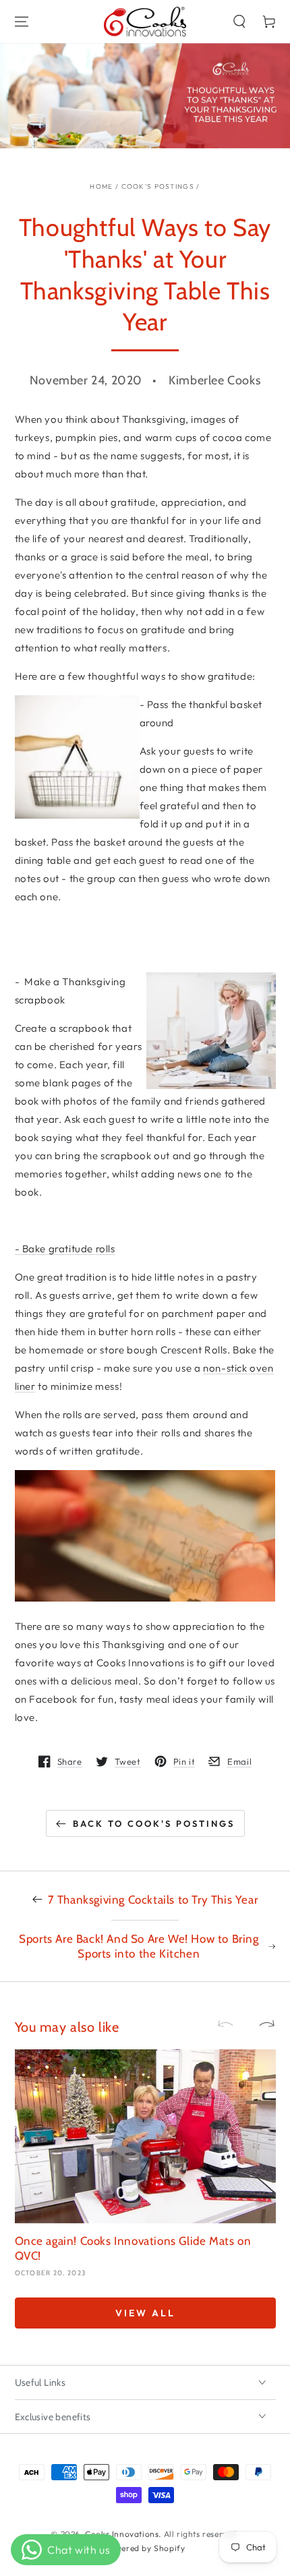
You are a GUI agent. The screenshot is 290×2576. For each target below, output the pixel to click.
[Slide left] (231, 2024)
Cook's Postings (158, 186)
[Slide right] (261, 2024)
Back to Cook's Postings (154, 1823)
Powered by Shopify (145, 2548)
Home (101, 186)
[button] (239, 22)
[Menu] (22, 22)
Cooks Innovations (122, 2534)
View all (145, 2313)
